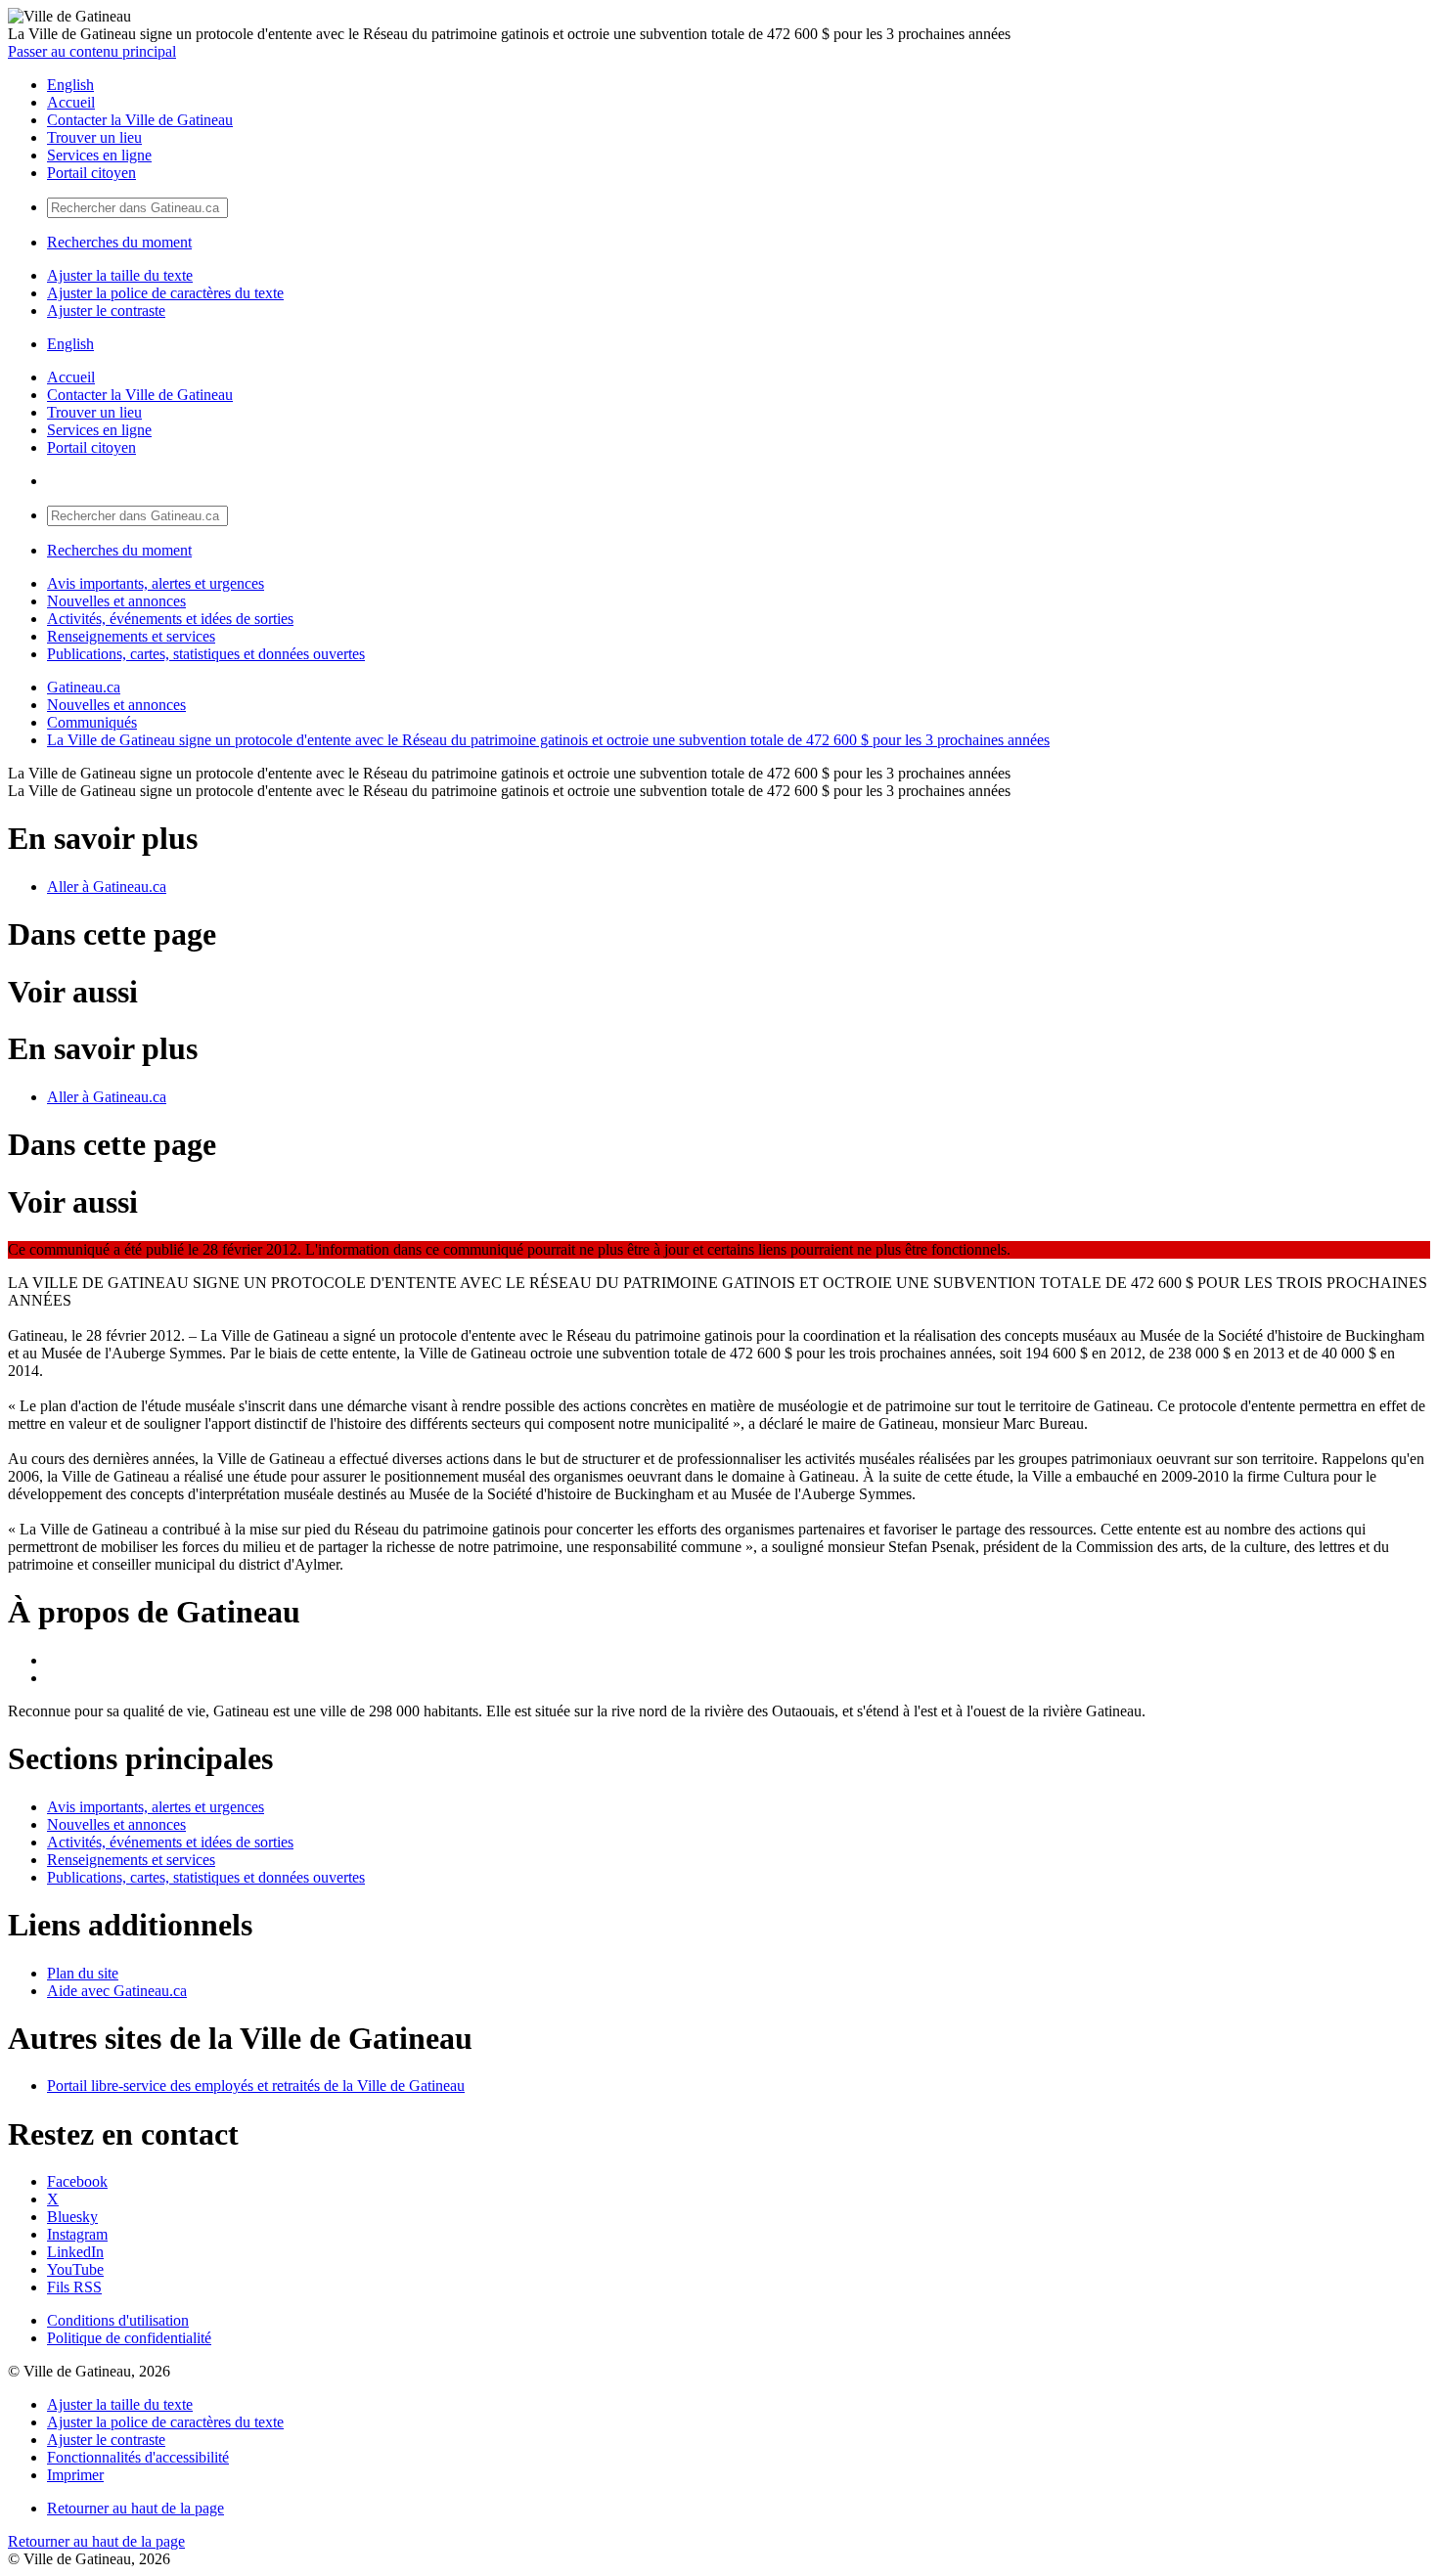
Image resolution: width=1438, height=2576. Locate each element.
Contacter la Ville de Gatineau (140, 120)
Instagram (77, 2234)
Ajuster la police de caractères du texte (165, 293)
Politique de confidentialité (129, 2338)
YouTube (75, 2269)
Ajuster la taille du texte (120, 275)
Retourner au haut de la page (135, 2508)
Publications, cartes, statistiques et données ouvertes (206, 654)
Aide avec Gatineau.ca (117, 1991)
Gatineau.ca (84, 687)
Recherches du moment (119, 242)
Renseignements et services (131, 636)
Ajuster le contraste (106, 311)
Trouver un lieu (94, 137)
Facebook (77, 2181)
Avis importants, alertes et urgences (156, 583)
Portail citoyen (91, 173)
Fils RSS (74, 2287)
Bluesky (72, 2217)
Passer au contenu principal (92, 51)
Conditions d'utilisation (118, 2320)
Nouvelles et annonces (116, 601)
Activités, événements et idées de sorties (170, 619)
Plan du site (83, 1973)
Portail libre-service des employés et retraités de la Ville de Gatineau (256, 2086)
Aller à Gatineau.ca (107, 887)
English (70, 85)
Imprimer (75, 2475)
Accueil (71, 102)
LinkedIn (75, 2252)
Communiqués (92, 722)
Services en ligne (99, 155)
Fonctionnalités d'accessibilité (138, 2457)
